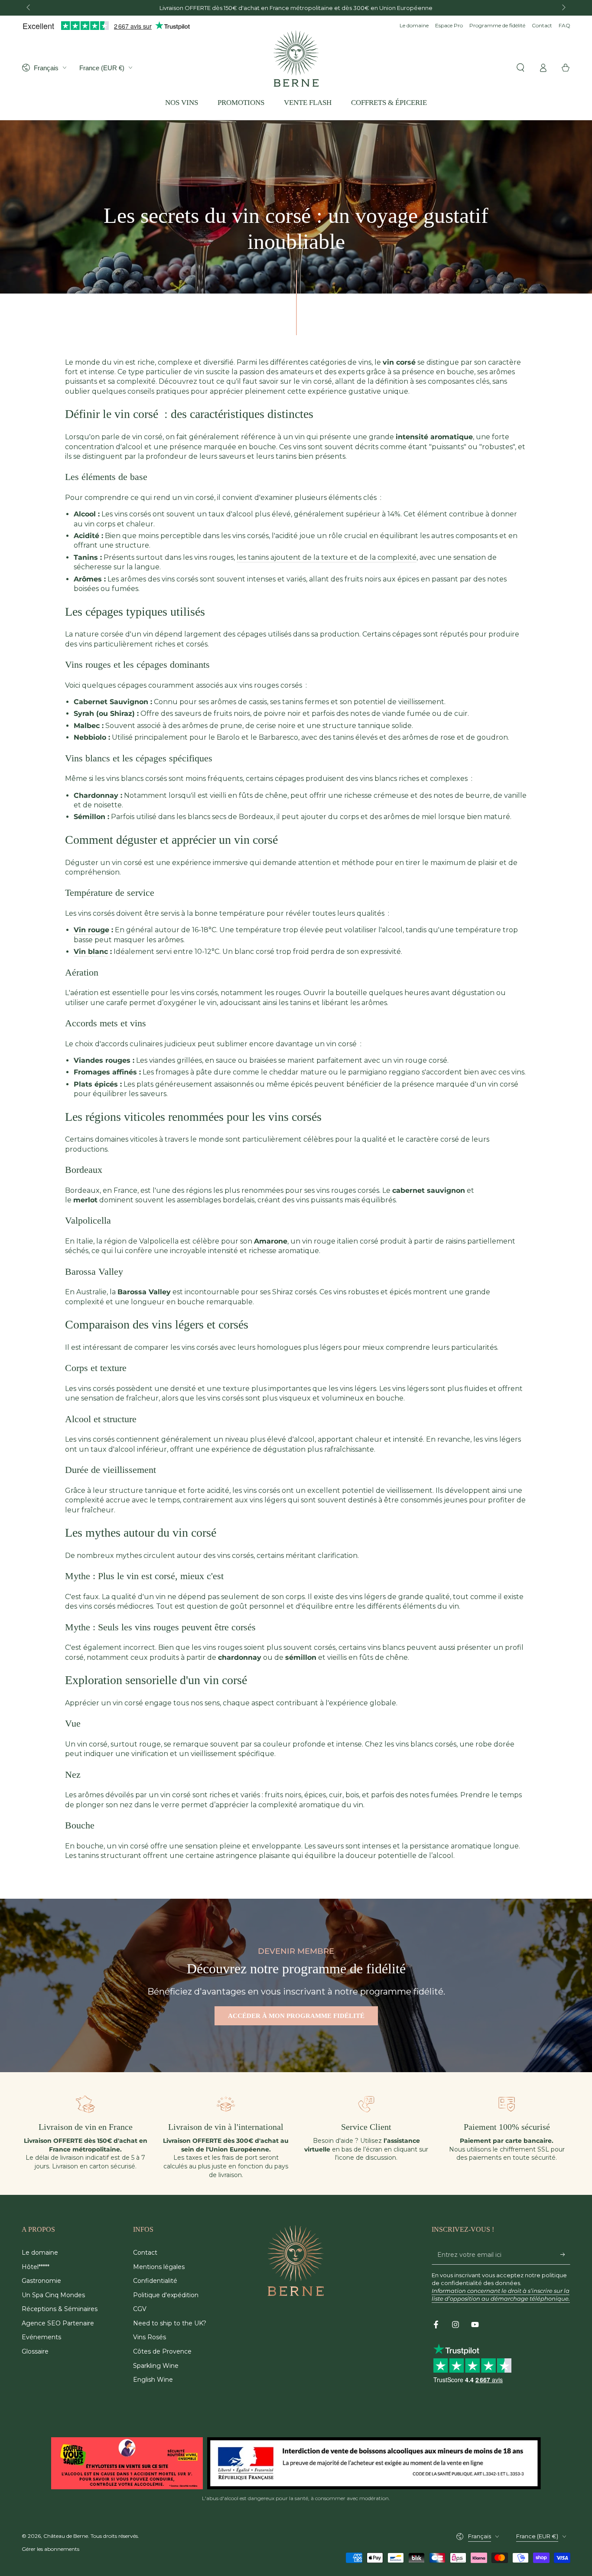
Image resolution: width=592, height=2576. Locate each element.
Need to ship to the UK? (170, 2323)
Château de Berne (66, 2536)
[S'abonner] (565, 2255)
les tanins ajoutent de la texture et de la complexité (327, 557)
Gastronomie (41, 2281)
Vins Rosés (150, 2337)
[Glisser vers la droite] (563, 8)
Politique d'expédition (166, 2295)
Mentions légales (159, 2267)
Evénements (41, 2337)
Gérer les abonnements (50, 2549)
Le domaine (414, 25)
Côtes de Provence (162, 2351)
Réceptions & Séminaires (60, 2309)
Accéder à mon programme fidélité (296, 2016)
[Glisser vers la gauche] (29, 8)
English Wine (153, 2380)
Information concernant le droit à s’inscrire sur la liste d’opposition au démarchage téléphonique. (501, 2295)
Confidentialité (155, 2281)
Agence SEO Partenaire (58, 2323)
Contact (542, 25)
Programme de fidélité (497, 25)
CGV (140, 2309)
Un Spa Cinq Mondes (53, 2295)
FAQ (564, 25)
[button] (520, 68)
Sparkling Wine (156, 2366)
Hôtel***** (36, 2267)
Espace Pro (449, 25)
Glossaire (35, 2351)
